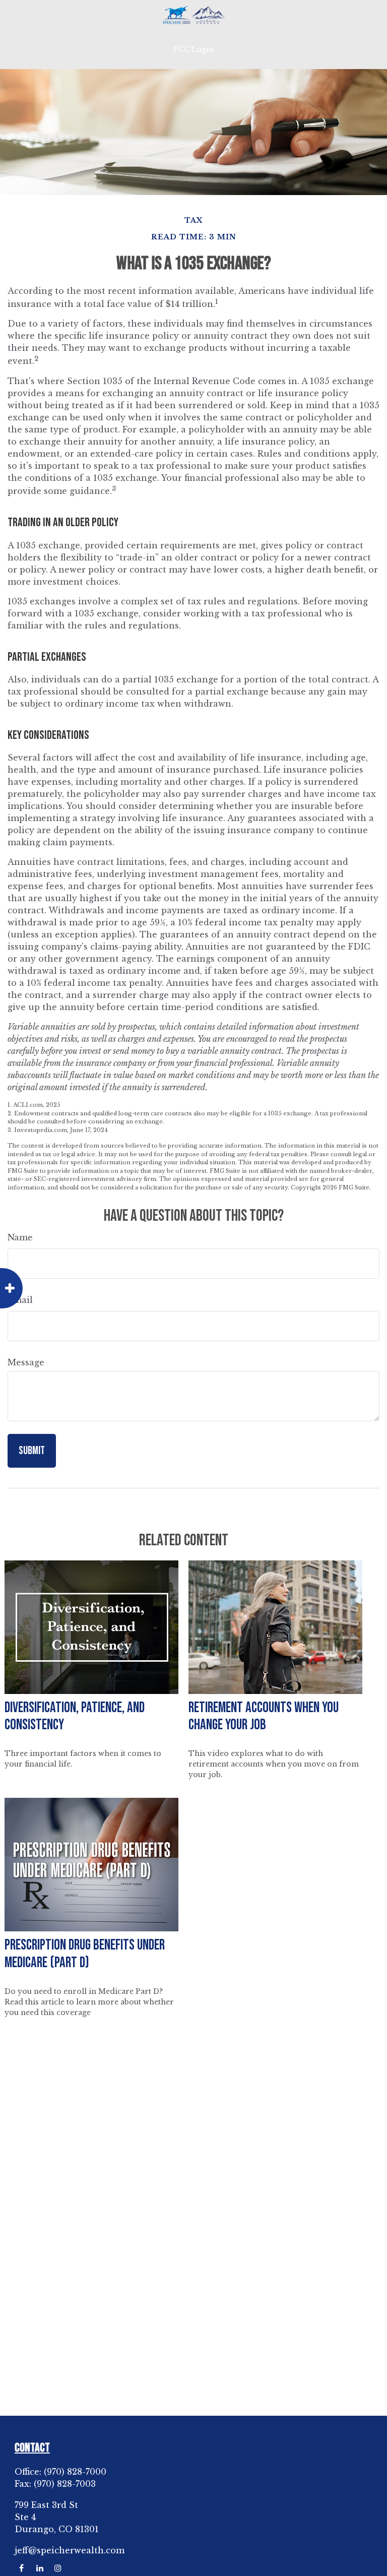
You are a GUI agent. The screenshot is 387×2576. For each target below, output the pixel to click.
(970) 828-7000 (75, 2472)
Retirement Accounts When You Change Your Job (264, 1717)
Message (26, 1362)
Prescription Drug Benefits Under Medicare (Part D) (85, 1954)
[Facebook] (21, 2568)
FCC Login (193, 49)
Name (20, 1237)
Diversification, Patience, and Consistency (75, 1717)
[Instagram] (58, 2568)
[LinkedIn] (40, 2568)
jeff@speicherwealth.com (70, 2550)
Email (20, 1300)
